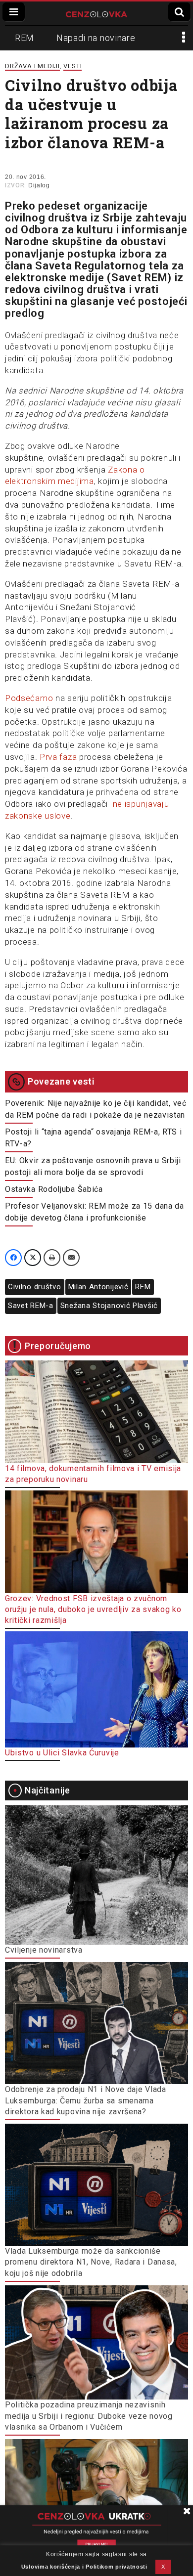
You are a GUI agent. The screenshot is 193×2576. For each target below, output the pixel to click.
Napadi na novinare (96, 38)
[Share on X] (33, 1258)
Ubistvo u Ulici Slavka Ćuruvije (62, 1753)
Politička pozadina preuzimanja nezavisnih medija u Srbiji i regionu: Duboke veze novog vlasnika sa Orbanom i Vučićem (89, 2416)
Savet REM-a (31, 1306)
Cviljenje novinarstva (44, 1950)
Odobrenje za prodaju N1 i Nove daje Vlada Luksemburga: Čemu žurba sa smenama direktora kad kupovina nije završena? (86, 2100)
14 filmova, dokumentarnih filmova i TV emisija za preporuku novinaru (93, 1474)
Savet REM (139, 278)
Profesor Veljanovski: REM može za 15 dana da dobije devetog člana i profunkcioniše (95, 1212)
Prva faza (58, 757)
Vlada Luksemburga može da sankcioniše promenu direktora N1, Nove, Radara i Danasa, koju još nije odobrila (91, 2262)
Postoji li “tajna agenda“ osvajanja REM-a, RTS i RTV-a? (94, 1138)
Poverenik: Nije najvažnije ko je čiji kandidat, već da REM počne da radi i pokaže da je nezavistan (96, 1109)
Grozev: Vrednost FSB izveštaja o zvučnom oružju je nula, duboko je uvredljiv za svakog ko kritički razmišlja (93, 1610)
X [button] (163, 2567)
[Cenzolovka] (96, 13)
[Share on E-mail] (71, 1258)
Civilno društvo (35, 1287)
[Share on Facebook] (13, 1258)
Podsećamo (29, 698)
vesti (72, 66)
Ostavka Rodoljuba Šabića (54, 1189)
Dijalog (39, 185)
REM (24, 38)
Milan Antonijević (98, 1287)
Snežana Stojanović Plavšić (109, 1306)
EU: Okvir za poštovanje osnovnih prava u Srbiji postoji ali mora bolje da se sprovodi (93, 1166)
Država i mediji (32, 66)
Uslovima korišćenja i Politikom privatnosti (84, 2567)
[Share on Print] (52, 1258)
